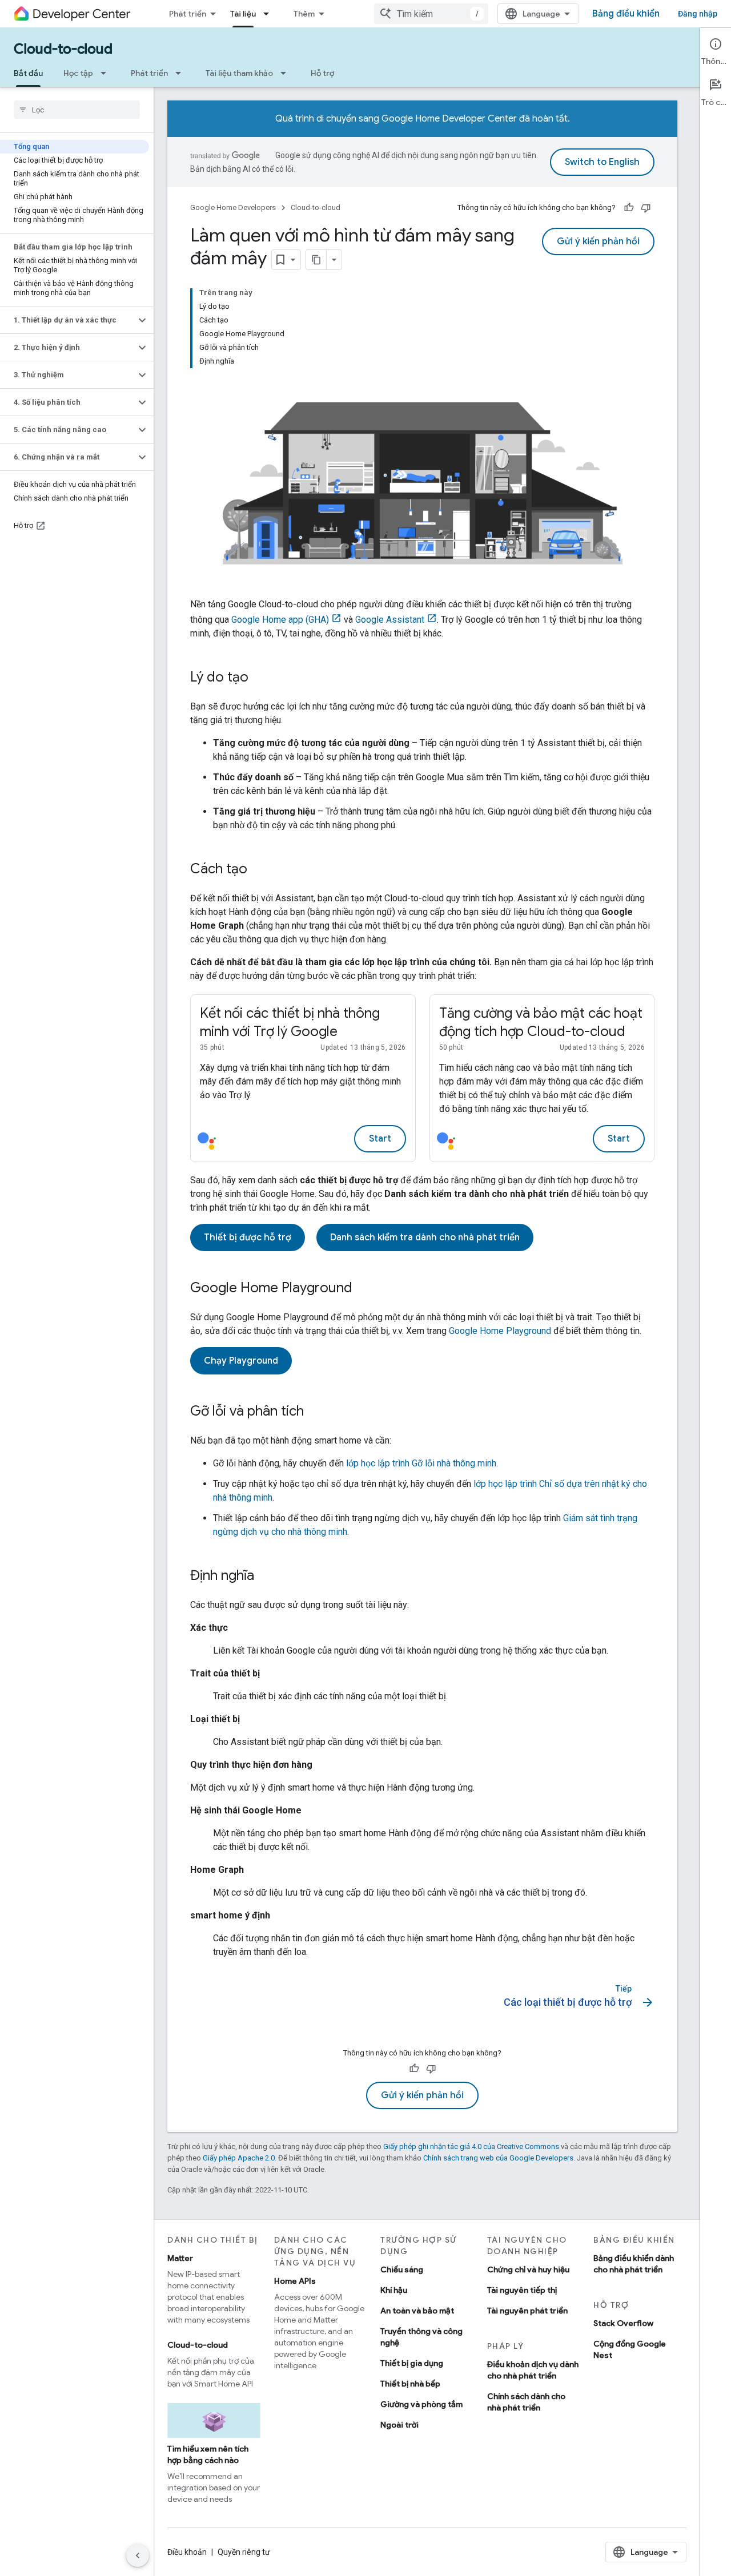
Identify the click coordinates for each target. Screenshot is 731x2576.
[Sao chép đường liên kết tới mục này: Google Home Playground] (364, 1289)
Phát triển (188, 14)
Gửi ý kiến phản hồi (598, 241)
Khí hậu (394, 2290)
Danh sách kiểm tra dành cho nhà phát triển (425, 1237)
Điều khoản (187, 2552)
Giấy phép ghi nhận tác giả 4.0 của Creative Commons (471, 2146)
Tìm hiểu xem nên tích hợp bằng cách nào (208, 2454)
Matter (180, 2258)
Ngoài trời (399, 2425)
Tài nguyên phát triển (527, 2311)
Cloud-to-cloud (63, 49)
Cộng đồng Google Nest (630, 2349)
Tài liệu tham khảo (239, 73)
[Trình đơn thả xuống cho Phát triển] (182, 73)
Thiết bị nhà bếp (410, 2384)
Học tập (78, 73)
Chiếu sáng (402, 2269)
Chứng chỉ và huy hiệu (528, 2269)
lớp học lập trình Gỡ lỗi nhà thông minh (421, 1463)
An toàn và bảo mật (417, 2311)
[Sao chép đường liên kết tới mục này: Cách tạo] (259, 870)
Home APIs (295, 2281)
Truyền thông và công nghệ (421, 2337)
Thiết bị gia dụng (412, 2363)
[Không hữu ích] (646, 208)
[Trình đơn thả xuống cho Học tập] (107, 73)
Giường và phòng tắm (421, 2404)
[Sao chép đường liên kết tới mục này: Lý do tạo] (260, 678)
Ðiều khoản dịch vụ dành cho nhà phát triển (533, 2370)
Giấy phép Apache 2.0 (239, 2158)
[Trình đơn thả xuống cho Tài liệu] (270, 14)
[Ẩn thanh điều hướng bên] (138, 2555)
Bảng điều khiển (626, 14)
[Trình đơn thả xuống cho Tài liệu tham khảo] (287, 73)
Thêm (304, 14)
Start (380, 1139)
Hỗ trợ (322, 73)
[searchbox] (77, 110)
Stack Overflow (623, 2323)
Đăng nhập (698, 14)
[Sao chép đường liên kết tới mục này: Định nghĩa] (266, 1577)
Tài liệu (243, 14)
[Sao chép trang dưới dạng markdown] (316, 260)
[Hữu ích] (629, 208)
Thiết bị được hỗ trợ (248, 1237)
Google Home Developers (233, 207)
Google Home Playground (500, 1331)
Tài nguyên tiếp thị (522, 2290)
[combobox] (431, 14)
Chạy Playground (241, 1361)
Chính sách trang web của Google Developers (498, 2158)
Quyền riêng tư (244, 2552)
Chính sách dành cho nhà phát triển (526, 2402)
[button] (68, 320)
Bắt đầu (28, 73)
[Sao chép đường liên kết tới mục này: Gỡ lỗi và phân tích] (315, 1412)
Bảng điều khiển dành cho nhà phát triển (634, 2264)
